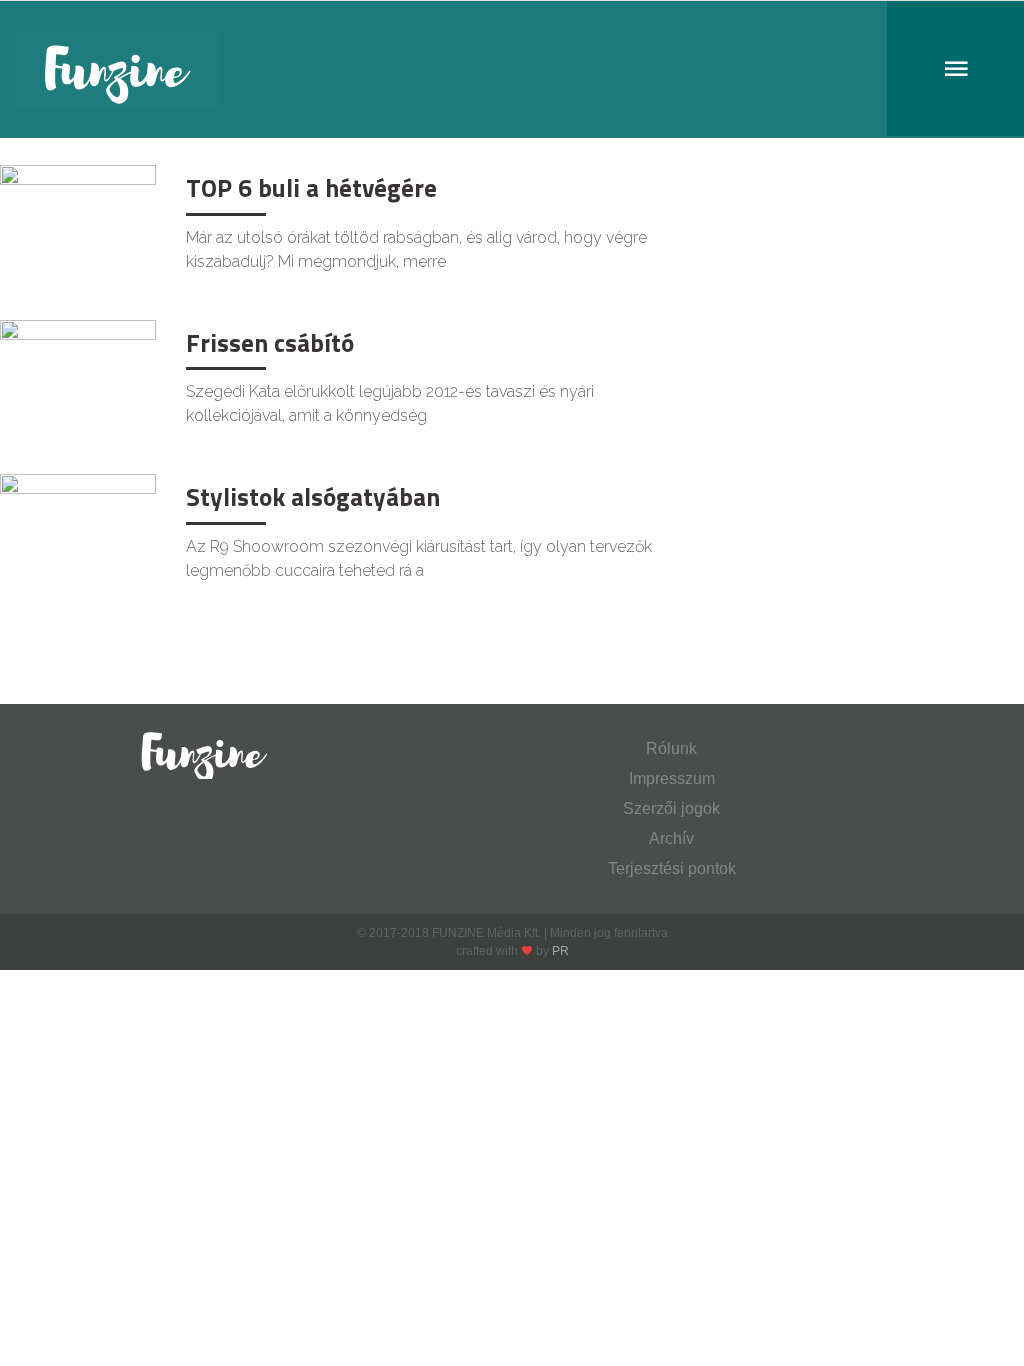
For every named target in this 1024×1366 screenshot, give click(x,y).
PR (560, 951)
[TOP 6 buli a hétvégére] (78, 215)
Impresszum (672, 778)
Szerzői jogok (671, 808)
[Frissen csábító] (78, 370)
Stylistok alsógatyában (313, 497)
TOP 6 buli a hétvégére (311, 188)
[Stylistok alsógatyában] (78, 524)
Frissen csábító (270, 343)
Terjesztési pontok (672, 868)
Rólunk (671, 748)
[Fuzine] (512, 69)
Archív (671, 838)
